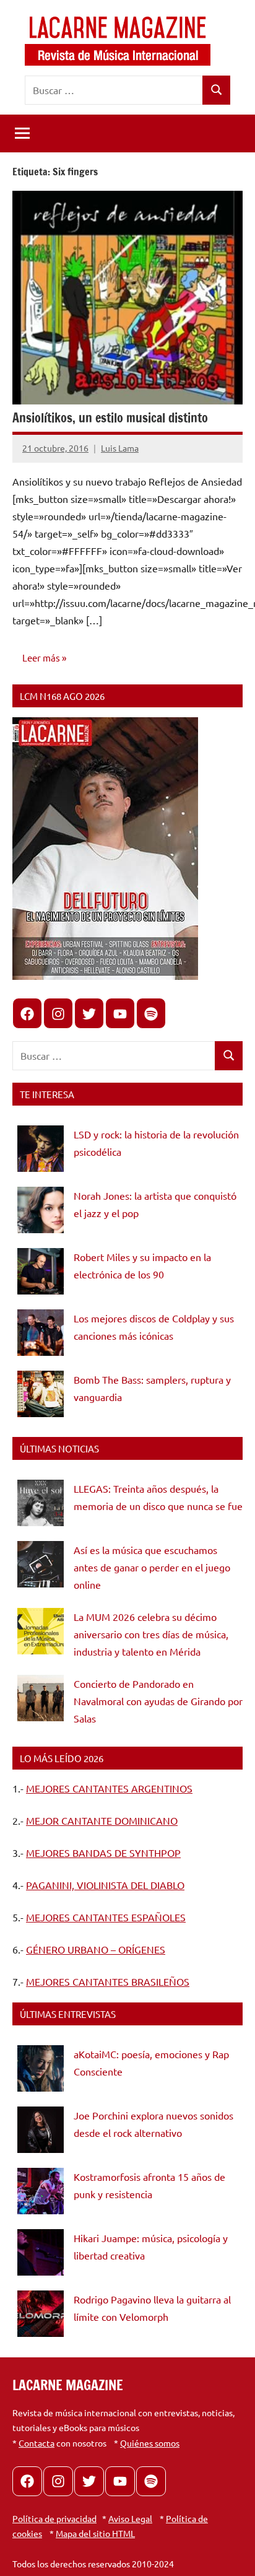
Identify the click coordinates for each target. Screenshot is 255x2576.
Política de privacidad (54, 2518)
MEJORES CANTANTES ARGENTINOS (109, 1788)
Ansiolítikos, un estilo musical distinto (110, 418)
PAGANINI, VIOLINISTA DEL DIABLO (105, 1885)
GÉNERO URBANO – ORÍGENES (96, 1949)
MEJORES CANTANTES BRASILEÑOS (108, 1981)
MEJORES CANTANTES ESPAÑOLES (106, 1917)
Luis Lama (120, 448)
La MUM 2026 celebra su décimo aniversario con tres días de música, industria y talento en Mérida (151, 1634)
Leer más (41, 657)
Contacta (37, 2443)
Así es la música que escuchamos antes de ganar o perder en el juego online (152, 1567)
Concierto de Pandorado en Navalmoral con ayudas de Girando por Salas (158, 1701)
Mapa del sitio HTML (95, 2533)
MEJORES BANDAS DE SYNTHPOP (103, 1853)
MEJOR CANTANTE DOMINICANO (102, 1820)
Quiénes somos (150, 2443)
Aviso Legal (130, 2518)
